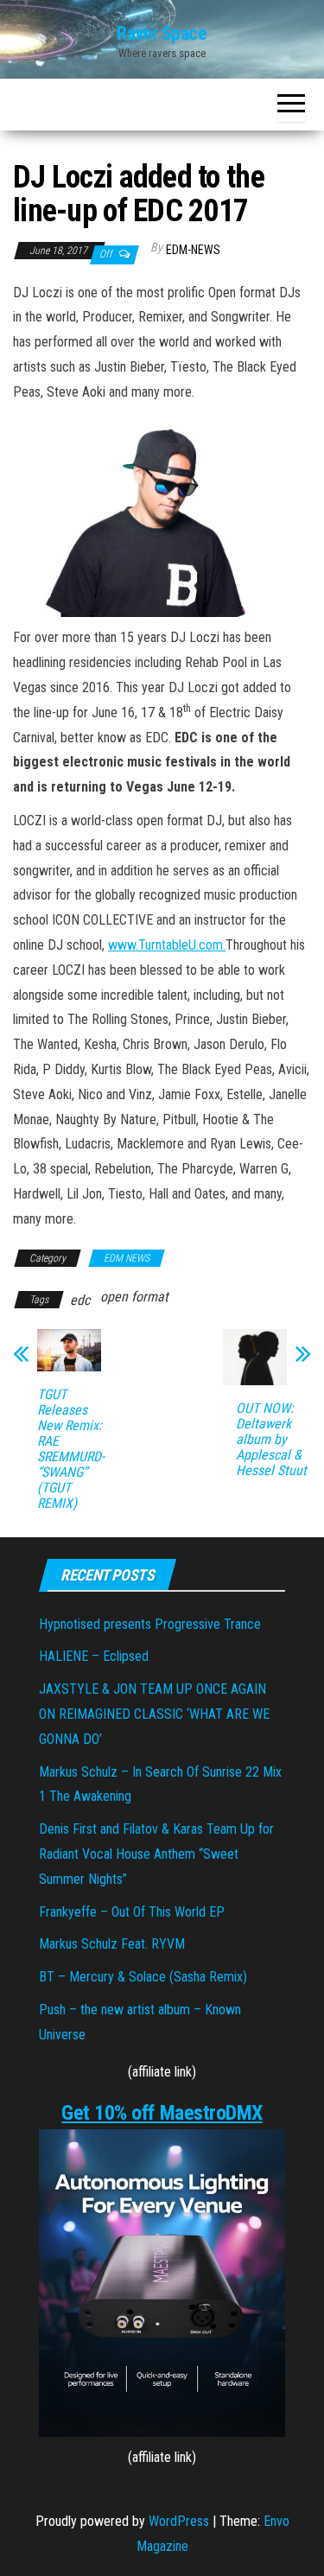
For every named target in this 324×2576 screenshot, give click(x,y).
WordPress (179, 2521)
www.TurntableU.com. (167, 945)
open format (134, 1297)
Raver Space (162, 33)
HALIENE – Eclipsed (94, 1656)
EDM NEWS (127, 1258)
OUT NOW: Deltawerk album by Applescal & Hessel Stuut (271, 1440)
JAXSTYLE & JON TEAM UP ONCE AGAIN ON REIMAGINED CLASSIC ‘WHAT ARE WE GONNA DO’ (154, 1714)
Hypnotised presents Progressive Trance (150, 1624)
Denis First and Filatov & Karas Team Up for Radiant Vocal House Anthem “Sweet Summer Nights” (156, 1854)
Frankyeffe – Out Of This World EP (132, 1912)
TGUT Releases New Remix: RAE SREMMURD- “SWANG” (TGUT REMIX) (71, 1449)
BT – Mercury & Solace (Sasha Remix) (143, 1977)
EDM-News (193, 250)
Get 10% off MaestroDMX (162, 2113)
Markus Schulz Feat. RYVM (112, 1944)
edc (80, 1300)
